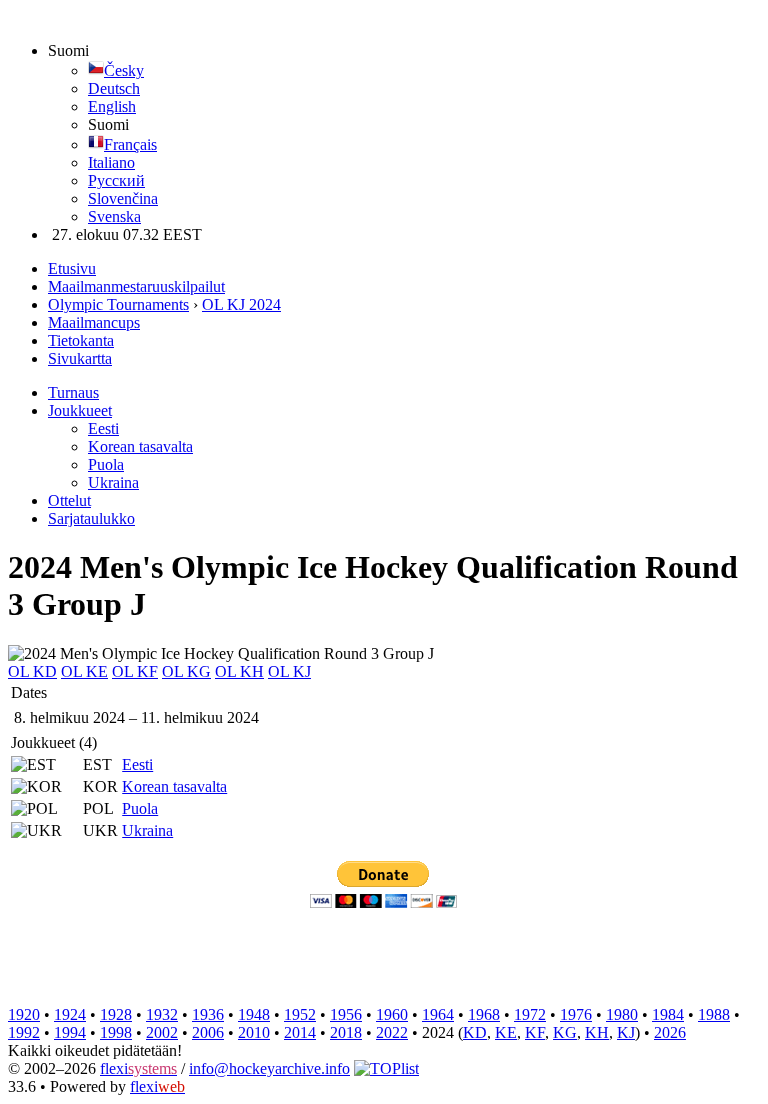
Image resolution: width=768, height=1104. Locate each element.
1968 (484, 1014)
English (112, 106)
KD (475, 1032)
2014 (300, 1032)
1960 (392, 1014)
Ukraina (113, 482)
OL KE (84, 671)
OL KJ (289, 671)
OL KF (135, 671)
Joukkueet (80, 410)
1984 (668, 1014)
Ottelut (69, 500)
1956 (346, 1014)
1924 (70, 1014)
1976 (576, 1014)
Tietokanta (81, 340)
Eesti (103, 428)
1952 (300, 1014)
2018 (346, 1032)
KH (597, 1032)
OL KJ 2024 (241, 304)
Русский (116, 180)
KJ (626, 1032)
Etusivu (72, 268)
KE (506, 1032)
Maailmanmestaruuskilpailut (136, 286)
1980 (622, 1014)
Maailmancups (94, 322)
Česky (124, 70)
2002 (162, 1032)
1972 (530, 1014)
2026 (670, 1032)
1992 (24, 1032)
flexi (138, 1068)
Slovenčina (123, 198)
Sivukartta (80, 358)
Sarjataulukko (91, 518)
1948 (254, 1014)
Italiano (111, 162)
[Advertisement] (372, 957)
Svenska (114, 216)
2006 (208, 1032)
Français (130, 144)
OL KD (32, 671)
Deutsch (114, 88)
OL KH (239, 671)
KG (565, 1032)
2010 (254, 1032)
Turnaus (73, 392)
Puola (106, 464)
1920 (24, 1014)
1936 (208, 1014)
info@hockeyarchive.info (269, 1068)
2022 (392, 1032)
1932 (162, 1014)
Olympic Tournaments (118, 304)
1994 (70, 1032)
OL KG (186, 671)
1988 (714, 1014)
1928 (116, 1014)
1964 (438, 1014)
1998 (116, 1032)
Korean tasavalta (140, 446)
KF (535, 1032)
